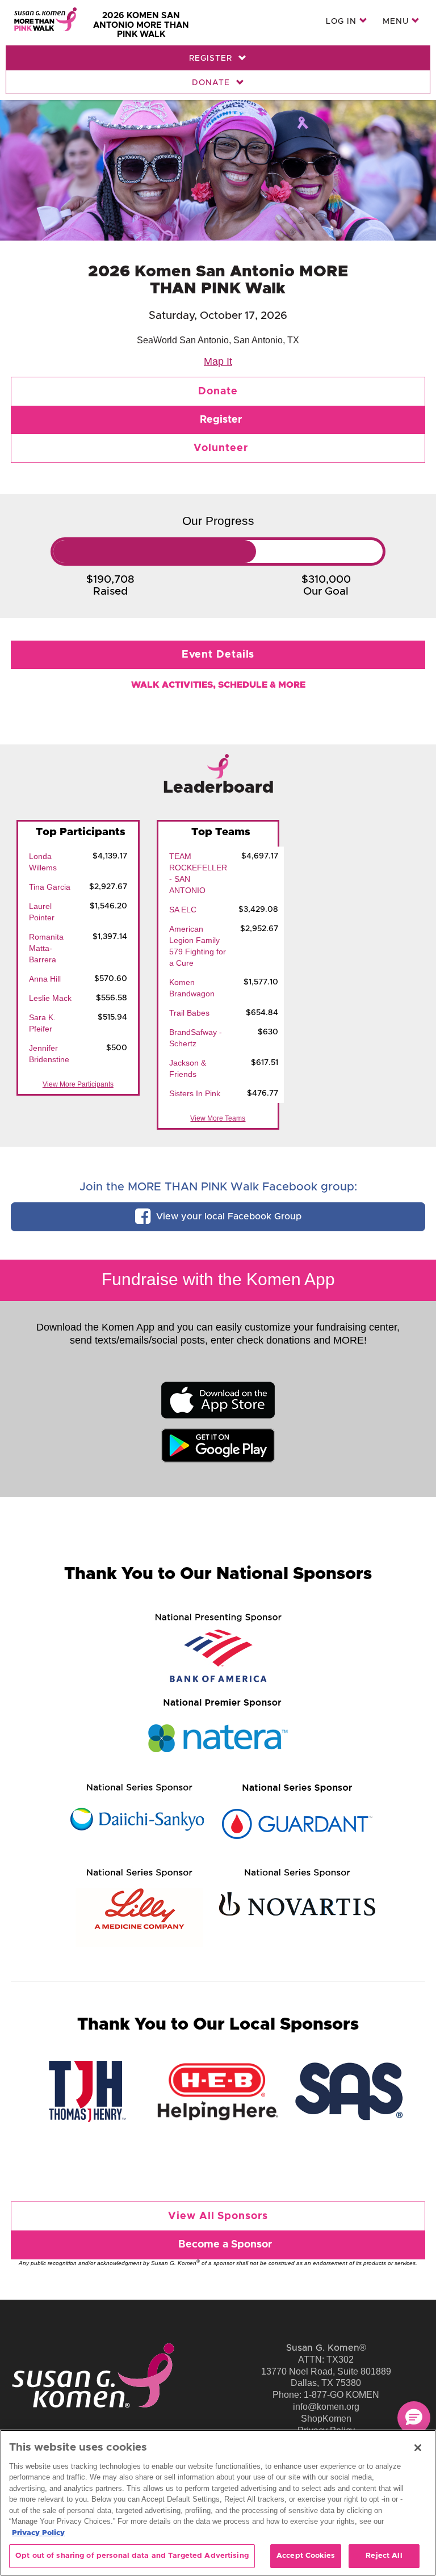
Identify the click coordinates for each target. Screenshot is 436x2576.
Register (212, 58)
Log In (343, 22)
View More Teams (218, 1118)
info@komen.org (326, 2407)
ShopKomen (326, 2419)
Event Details (218, 655)
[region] (218, 2503)
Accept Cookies (306, 2556)
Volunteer (221, 448)
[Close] (418, 2448)
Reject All (384, 2556)
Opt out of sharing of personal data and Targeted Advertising (132, 2556)
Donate (212, 83)
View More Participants (78, 1084)
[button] (414, 2418)
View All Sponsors (218, 2216)
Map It (218, 361)
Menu (397, 22)
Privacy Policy (38, 2533)
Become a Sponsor (225, 2245)
